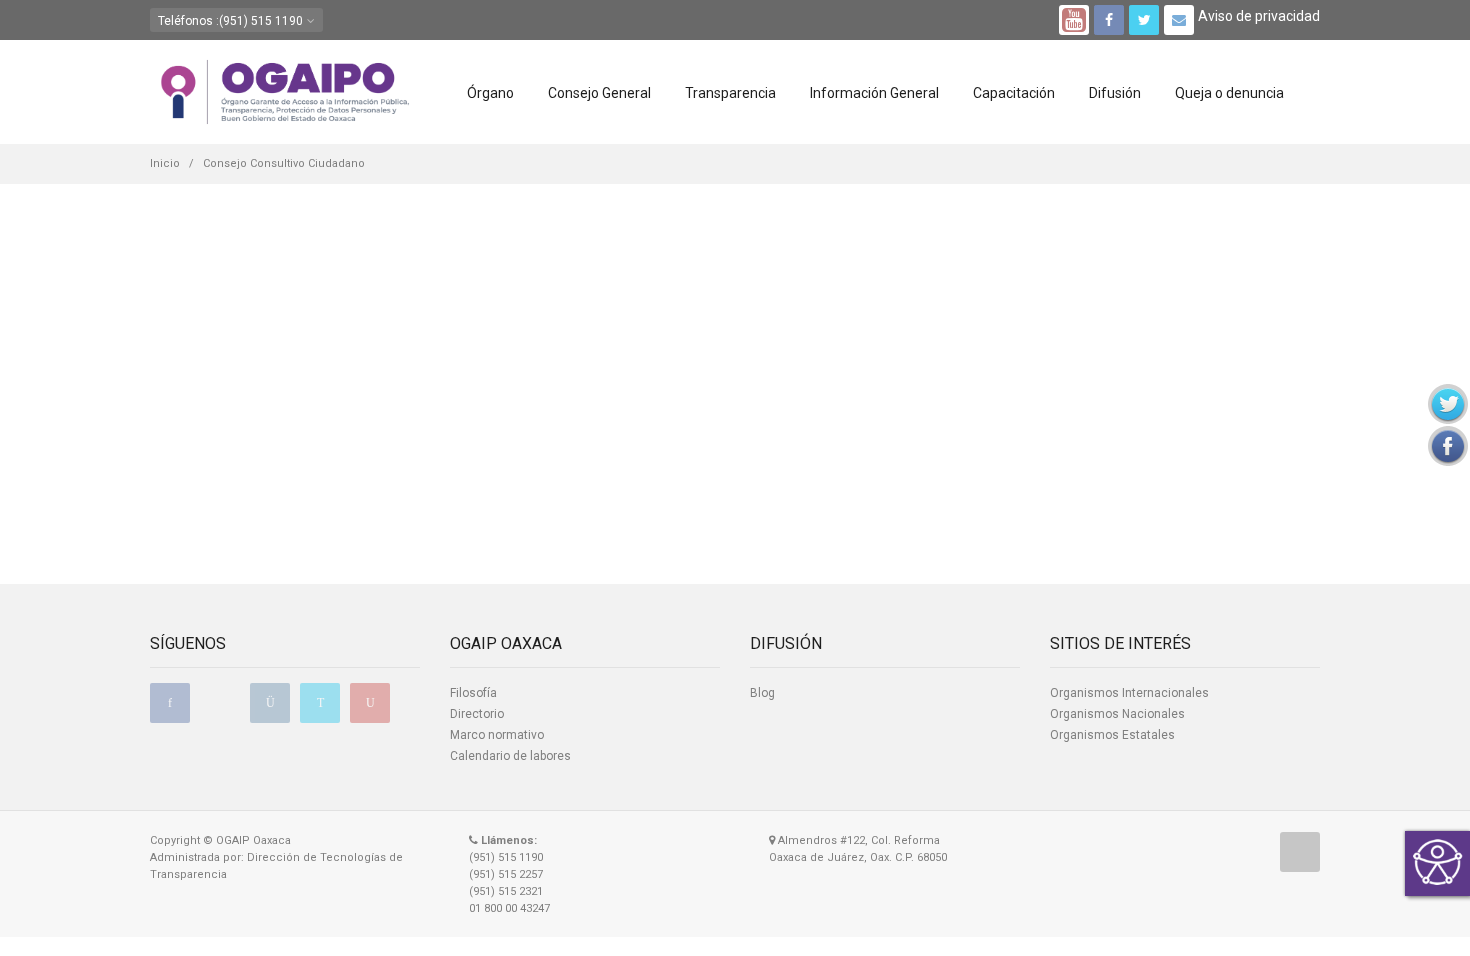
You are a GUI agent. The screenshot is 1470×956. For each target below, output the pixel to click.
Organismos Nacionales (1117, 714)
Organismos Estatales (1112, 735)
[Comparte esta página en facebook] (1448, 446)
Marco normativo (497, 735)
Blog (762, 693)
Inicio (165, 163)
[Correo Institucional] (1179, 20)
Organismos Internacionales (1129, 693)
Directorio (477, 714)
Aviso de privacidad (1259, 16)
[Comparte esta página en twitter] (1448, 404)
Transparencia (730, 93)
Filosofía (473, 693)
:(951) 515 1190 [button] (232, 21)
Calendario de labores (510, 756)
